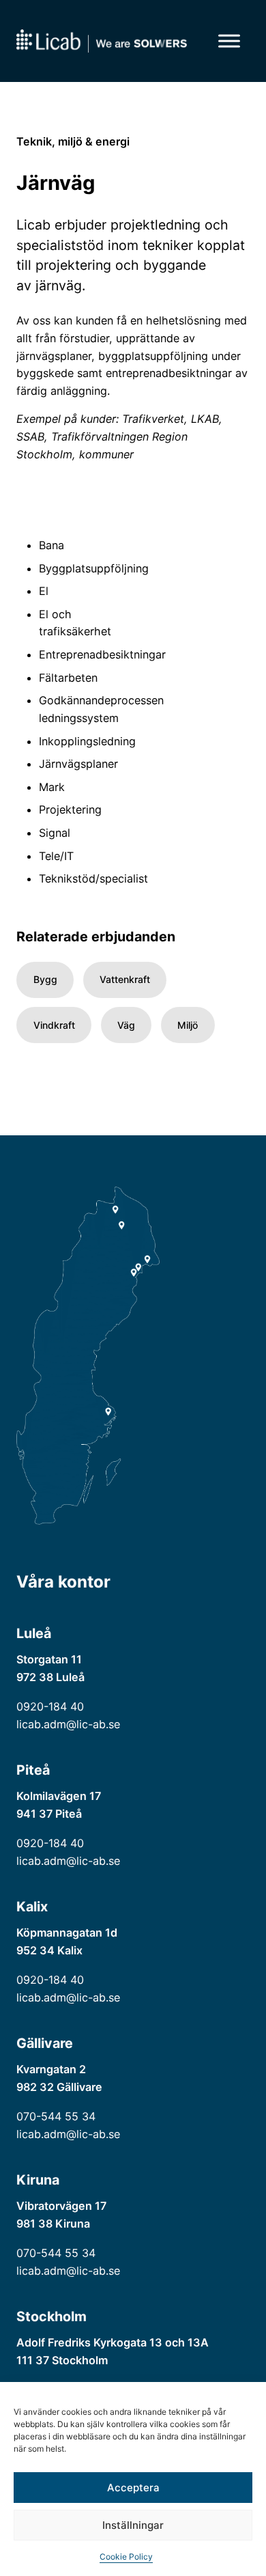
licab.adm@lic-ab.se (68, 1724)
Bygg (45, 979)
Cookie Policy (126, 2557)
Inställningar (133, 2525)
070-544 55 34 (56, 2116)
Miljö (188, 1025)
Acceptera (133, 2488)
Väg (126, 1025)
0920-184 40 (50, 1706)
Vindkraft (54, 1025)
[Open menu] (229, 41)
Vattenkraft (125, 979)
